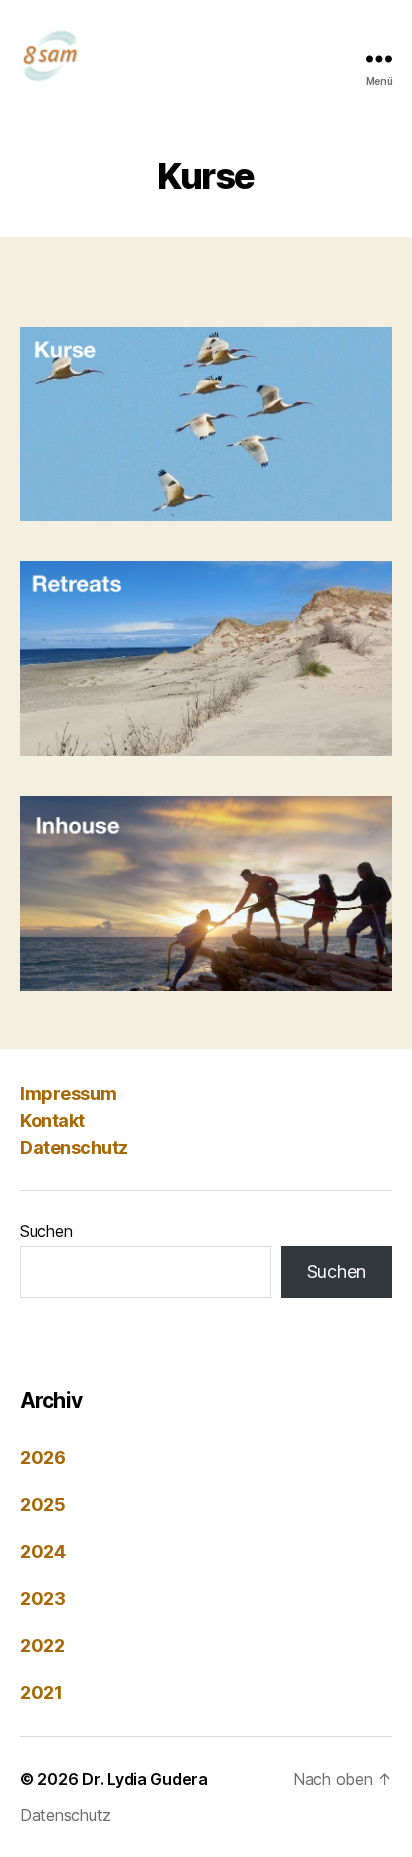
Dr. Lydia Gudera (145, 1779)
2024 (43, 1551)
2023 (43, 1598)
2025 (43, 1504)
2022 (42, 1645)
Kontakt (52, 1120)
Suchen (46, 1231)
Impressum (68, 1093)
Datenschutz (74, 1147)
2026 (43, 1457)
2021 (41, 1692)
